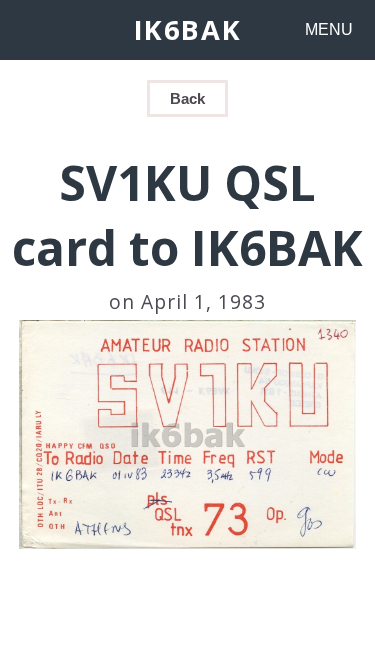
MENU (329, 29)
